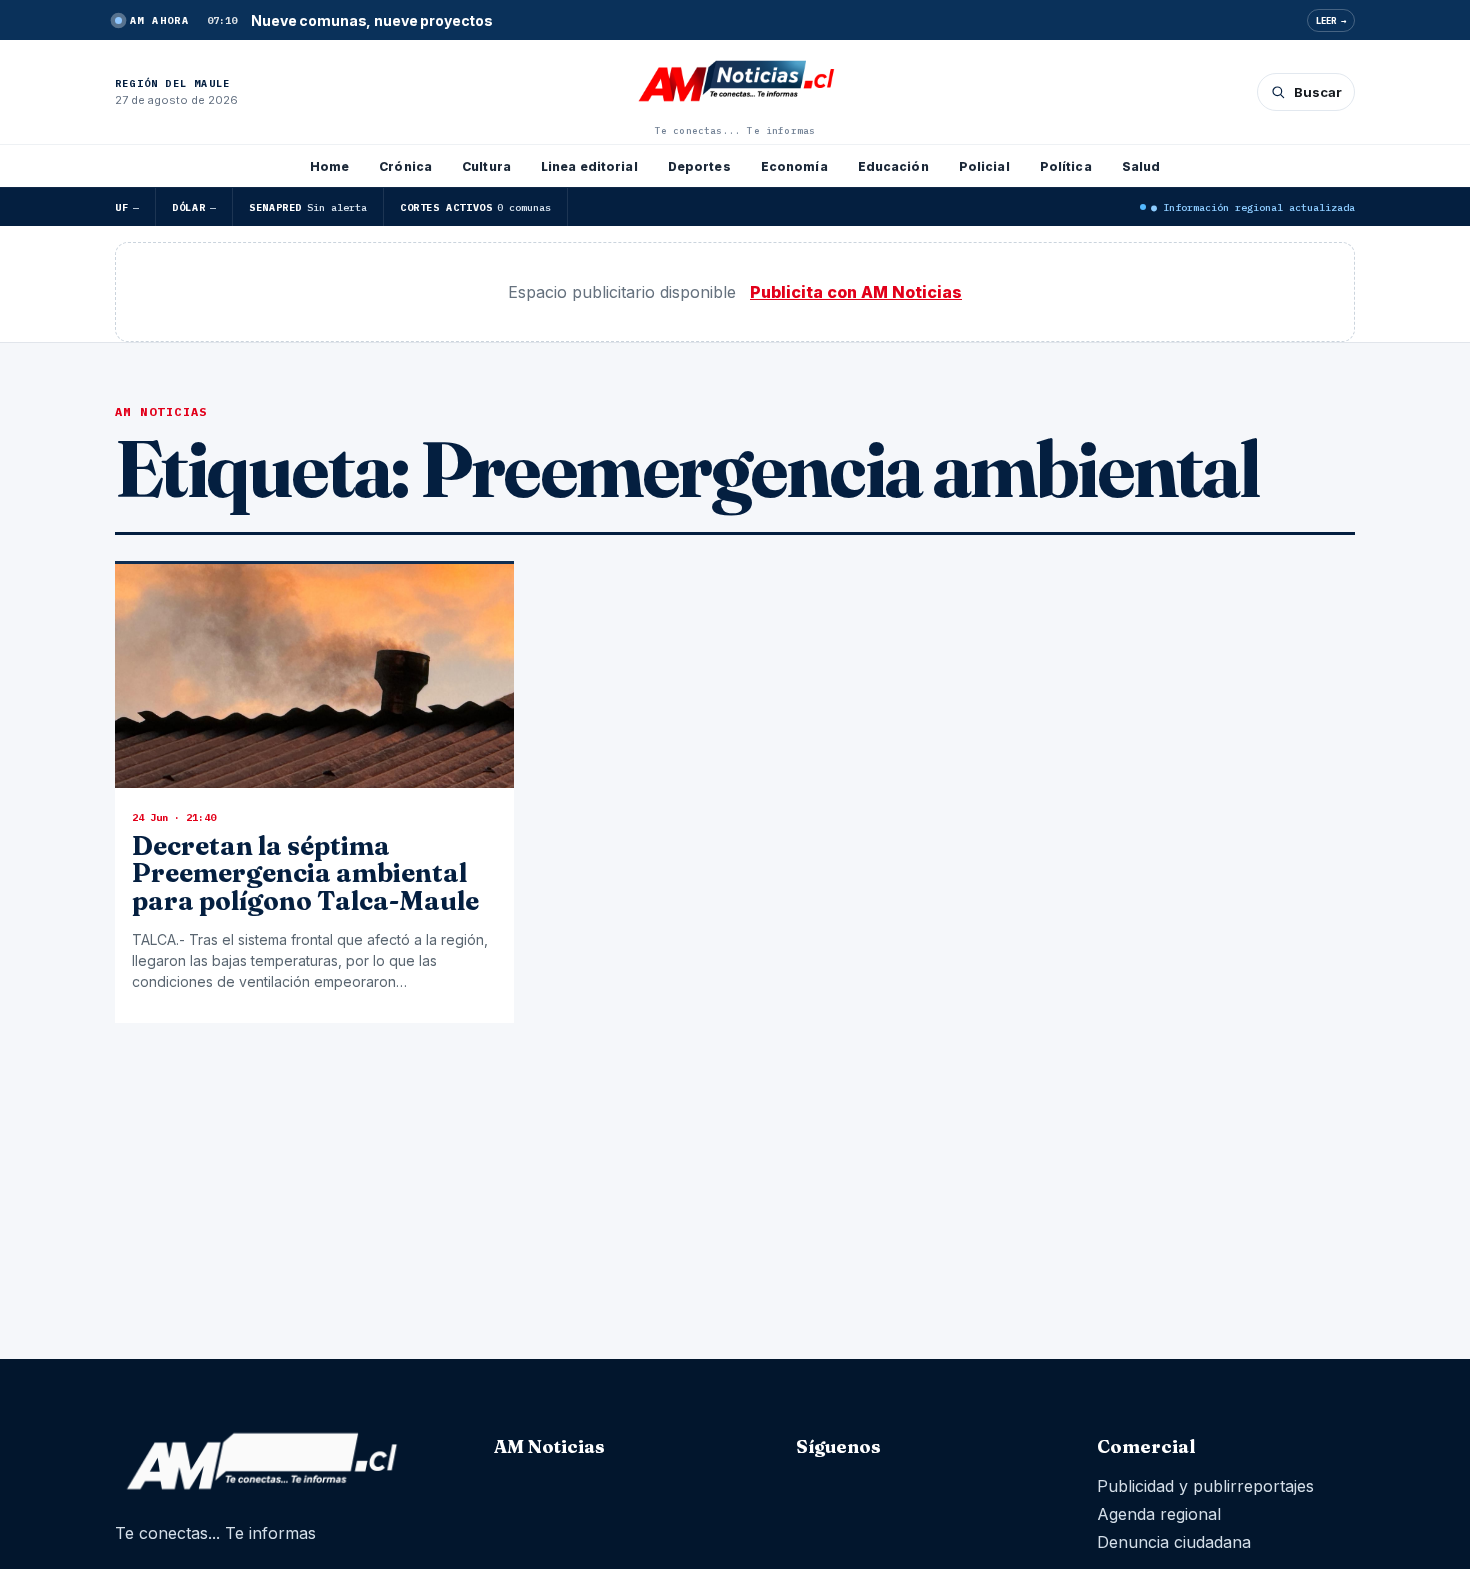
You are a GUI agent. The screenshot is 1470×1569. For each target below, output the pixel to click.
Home (329, 166)
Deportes (699, 166)
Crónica (405, 166)
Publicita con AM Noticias (856, 292)
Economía (794, 166)
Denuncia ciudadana (1174, 1542)
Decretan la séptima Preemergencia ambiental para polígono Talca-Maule (305, 873)
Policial (984, 166)
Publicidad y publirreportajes (1205, 1486)
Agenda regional (1159, 1514)
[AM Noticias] (735, 83)
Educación (893, 166)
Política (1066, 166)
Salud (1141, 166)
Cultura (486, 166)
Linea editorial (589, 166)
